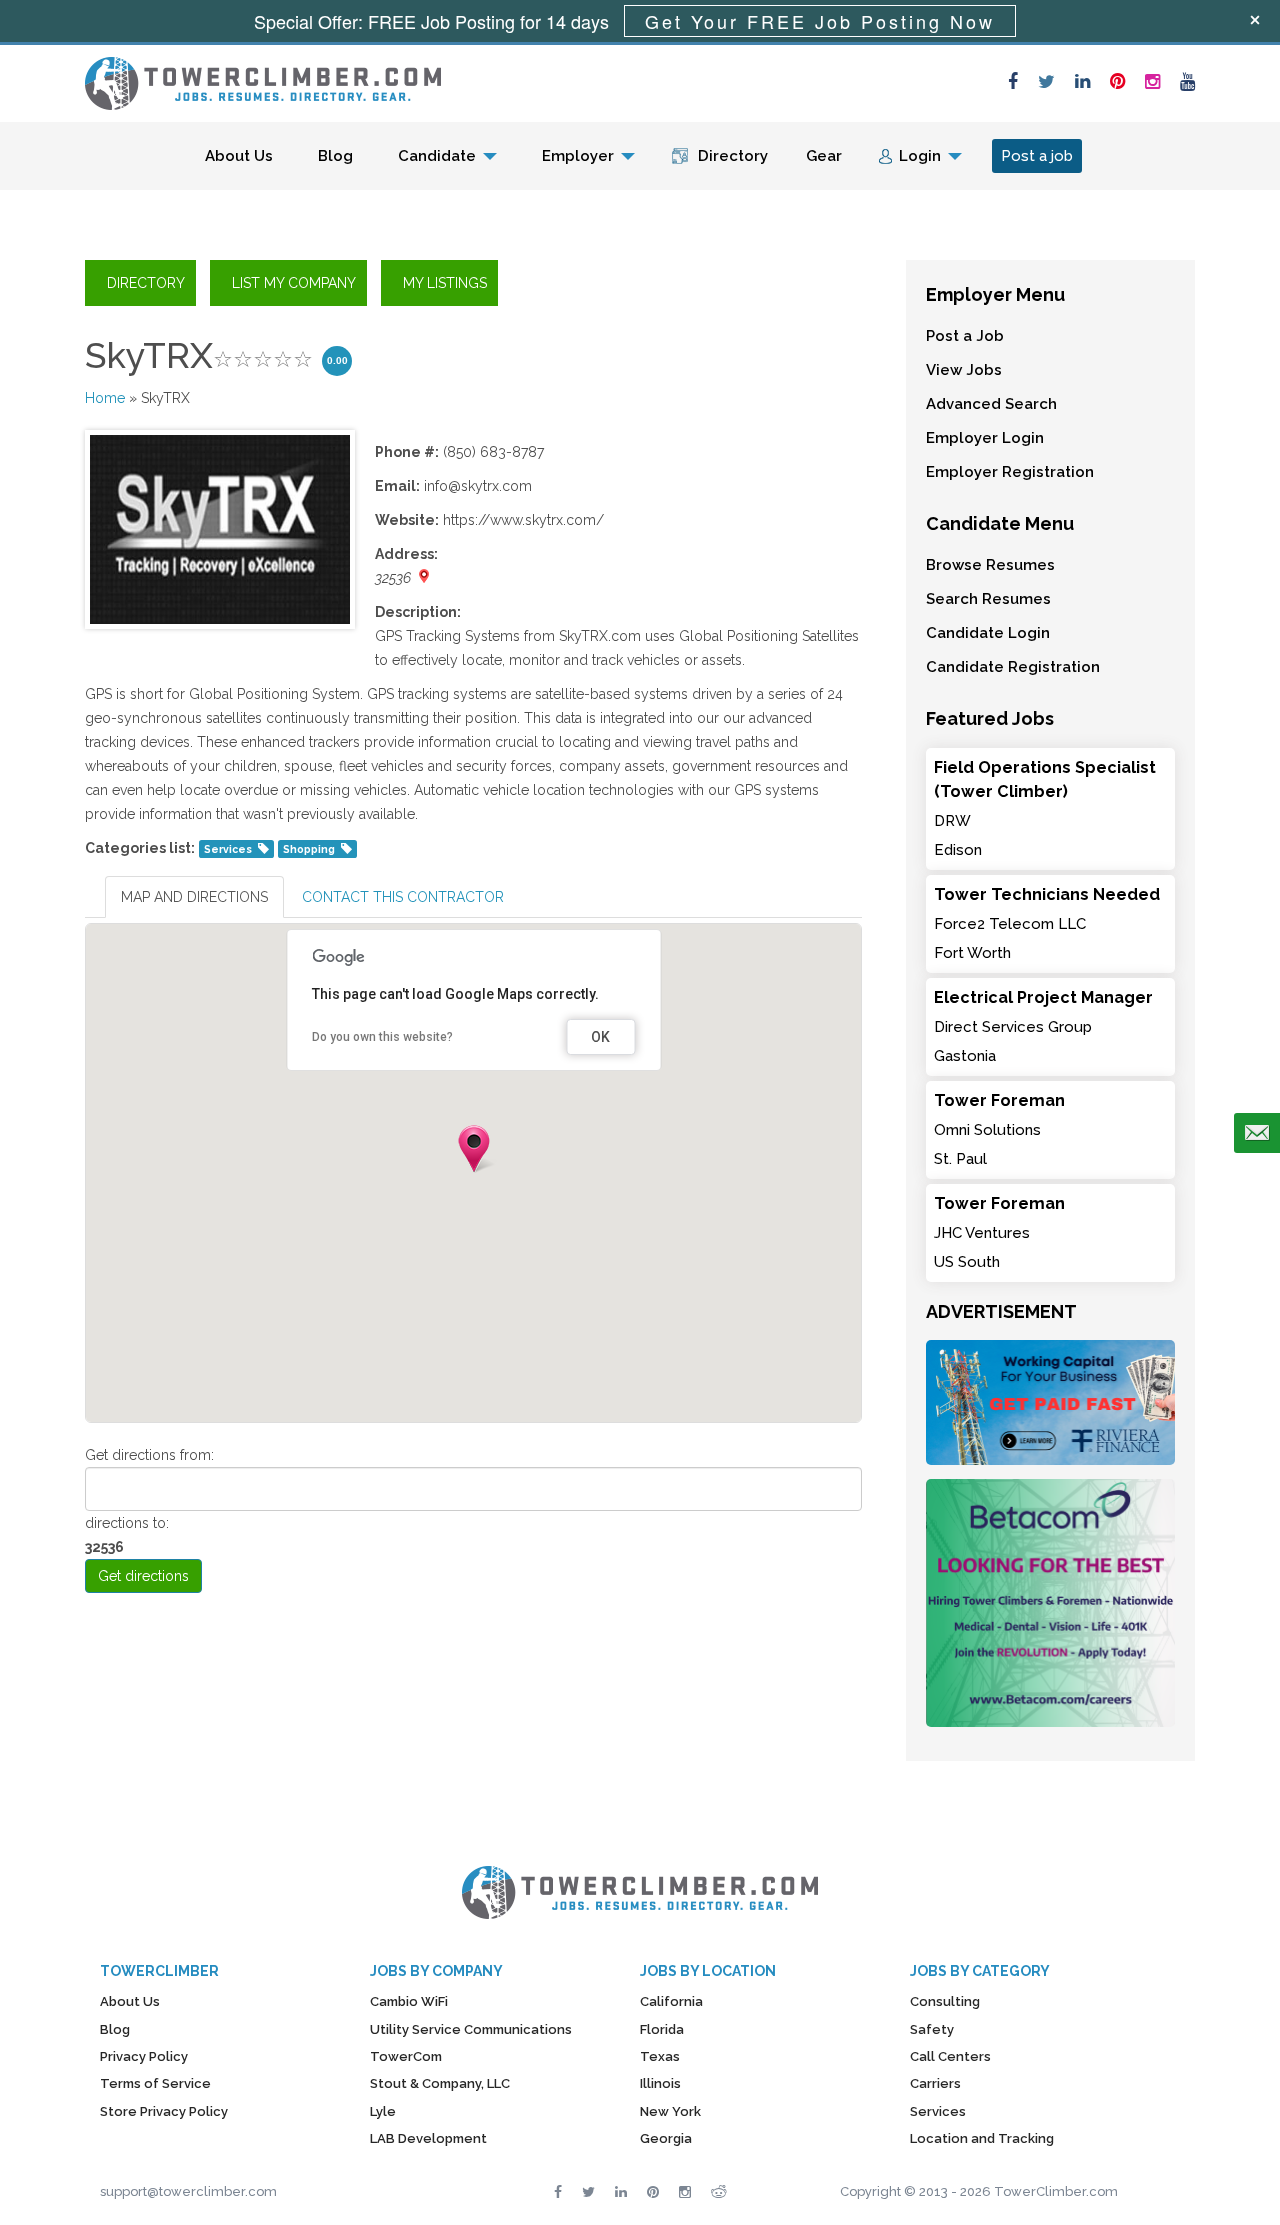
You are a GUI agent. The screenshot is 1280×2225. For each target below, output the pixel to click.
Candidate (437, 156)
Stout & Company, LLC (440, 2083)
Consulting (945, 2001)
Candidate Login (988, 633)
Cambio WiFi (409, 2001)
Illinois (660, 2083)
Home (105, 398)
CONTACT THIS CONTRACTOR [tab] (403, 897)
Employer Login (985, 438)
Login (920, 156)
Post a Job (965, 336)
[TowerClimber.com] (263, 81)
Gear (824, 156)
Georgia (666, 2138)
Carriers (935, 2083)
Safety (932, 2029)
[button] (474, 1149)
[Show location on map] (424, 576)
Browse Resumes (990, 565)
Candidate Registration (1013, 667)
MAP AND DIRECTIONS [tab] (194, 897)
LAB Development (428, 2138)
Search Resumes (988, 599)
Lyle (383, 2111)
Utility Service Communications (471, 2029)
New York (670, 2111)
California (671, 2001)
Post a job (1037, 156)
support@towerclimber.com (188, 2191)
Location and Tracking (982, 2138)
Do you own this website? (382, 1037)
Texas (660, 2056)
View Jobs (964, 370)
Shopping (309, 849)
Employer (578, 156)
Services (228, 849)
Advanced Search (991, 404)
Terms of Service (155, 2083)
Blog (335, 156)
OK (600, 1037)
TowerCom (406, 2056)
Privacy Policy (144, 2056)
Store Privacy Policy (164, 2111)
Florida (662, 2029)
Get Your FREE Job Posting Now (820, 21)
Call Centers (950, 2056)
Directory (733, 156)
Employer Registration (1010, 472)
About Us (239, 156)
